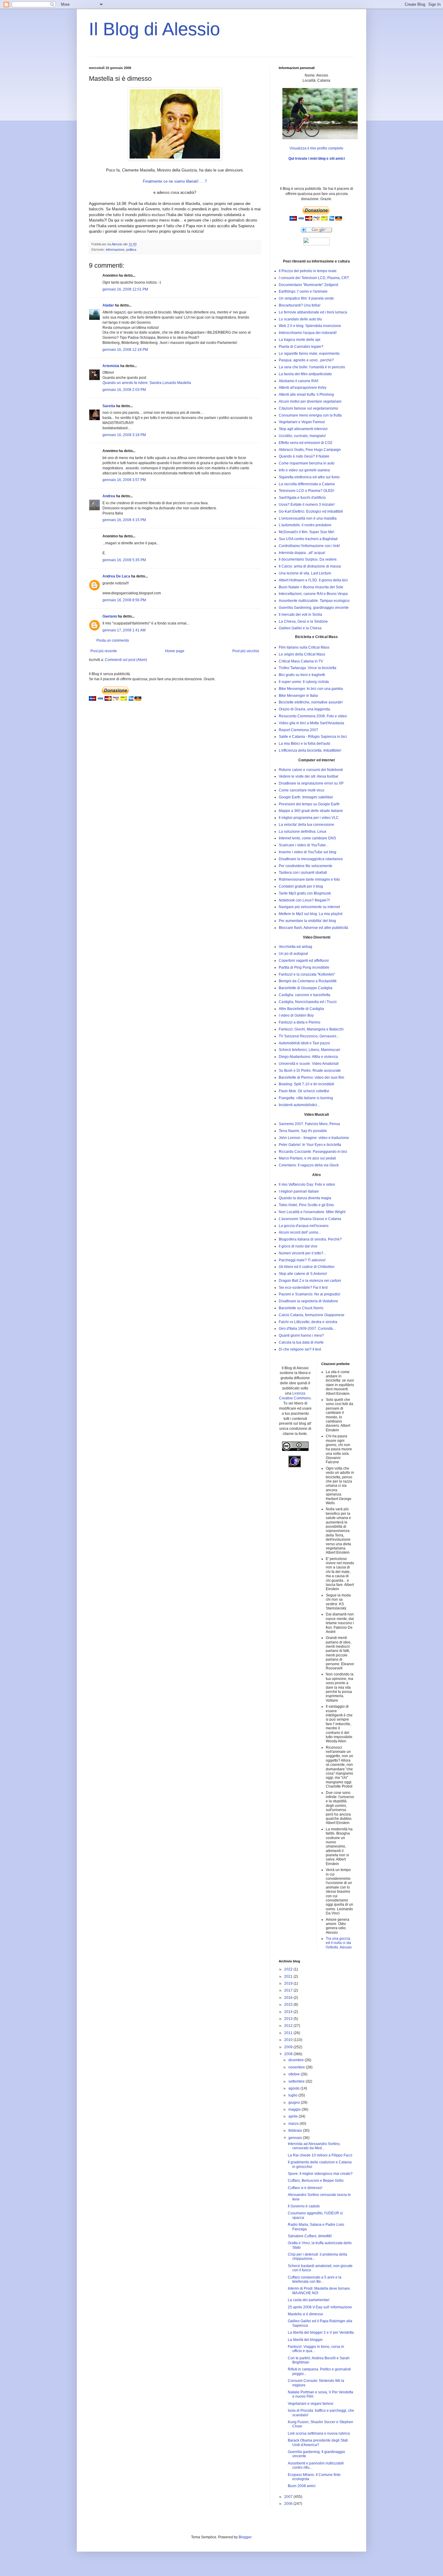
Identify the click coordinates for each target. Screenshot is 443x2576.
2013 (289, 2019)
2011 (289, 2033)
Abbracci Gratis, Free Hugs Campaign (310, 450)
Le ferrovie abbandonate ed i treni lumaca (313, 312)
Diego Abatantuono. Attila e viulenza (308, 1057)
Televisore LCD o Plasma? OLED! (306, 491)
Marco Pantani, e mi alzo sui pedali (307, 1158)
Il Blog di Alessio (154, 29)
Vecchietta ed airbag (295, 947)
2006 (289, 2504)
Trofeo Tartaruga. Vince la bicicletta (308, 668)
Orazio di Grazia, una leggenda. (305, 709)
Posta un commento (113, 640)
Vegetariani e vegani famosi (311, 2404)
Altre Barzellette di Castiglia (301, 1009)
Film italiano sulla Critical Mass (304, 647)
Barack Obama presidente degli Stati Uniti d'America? (318, 2442)
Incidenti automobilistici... (299, 1105)
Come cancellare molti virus (302, 790)
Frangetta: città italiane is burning (306, 1098)
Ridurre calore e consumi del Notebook (311, 770)
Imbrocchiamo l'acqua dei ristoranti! (308, 333)
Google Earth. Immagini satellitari (306, 797)
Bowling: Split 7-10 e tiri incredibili (306, 1084)
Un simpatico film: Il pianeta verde (306, 298)
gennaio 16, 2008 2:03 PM (124, 390)
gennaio (296, 2138)
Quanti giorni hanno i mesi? (301, 1335)
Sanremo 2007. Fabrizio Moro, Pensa (309, 1124)
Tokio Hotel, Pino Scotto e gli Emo (306, 1205)
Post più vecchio (246, 651)
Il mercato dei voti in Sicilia (300, 615)
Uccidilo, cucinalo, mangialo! (302, 436)
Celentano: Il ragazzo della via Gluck (309, 1165)
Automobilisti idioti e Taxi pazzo (304, 1043)
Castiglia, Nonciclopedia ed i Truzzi (308, 1002)
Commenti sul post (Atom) (126, 660)
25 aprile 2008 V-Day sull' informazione (320, 2307)
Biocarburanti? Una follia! (300, 305)
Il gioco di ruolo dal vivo (298, 1246)
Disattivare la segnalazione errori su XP (311, 783)
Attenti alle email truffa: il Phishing (306, 395)
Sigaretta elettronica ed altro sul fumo (309, 477)
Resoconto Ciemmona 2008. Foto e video (313, 716)
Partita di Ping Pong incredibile (304, 967)
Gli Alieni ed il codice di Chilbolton (307, 1267)
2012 (289, 2026)
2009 (289, 2047)
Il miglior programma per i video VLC (309, 818)
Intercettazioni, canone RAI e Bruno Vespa (313, 594)
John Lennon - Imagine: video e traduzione (314, 1138)
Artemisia (111, 366)
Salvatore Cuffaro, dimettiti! (310, 2236)
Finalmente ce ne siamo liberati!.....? (175, 181)
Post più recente (104, 651)
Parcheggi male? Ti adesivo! (302, 1260)
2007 (289, 2497)
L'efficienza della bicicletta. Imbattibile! (310, 750)
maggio (295, 2109)
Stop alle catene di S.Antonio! (303, 1274)
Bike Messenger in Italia (298, 696)
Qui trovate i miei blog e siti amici (317, 159)
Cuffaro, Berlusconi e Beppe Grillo (316, 2181)
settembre (297, 2081)
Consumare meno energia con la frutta (310, 415)
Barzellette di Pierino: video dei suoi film (311, 1077)
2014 (289, 2012)
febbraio (296, 2131)
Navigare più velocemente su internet (309, 907)
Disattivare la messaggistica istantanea (311, 859)
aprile (294, 2116)
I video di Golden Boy (296, 1015)
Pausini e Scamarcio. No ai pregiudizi (309, 1294)
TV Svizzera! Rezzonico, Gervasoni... (309, 1036)
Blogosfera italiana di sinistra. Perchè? (310, 1239)
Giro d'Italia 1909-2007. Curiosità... (307, 1329)
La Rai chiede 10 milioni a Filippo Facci (320, 2155)
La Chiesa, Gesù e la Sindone (303, 621)
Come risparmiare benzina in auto (307, 463)
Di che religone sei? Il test (300, 1349)
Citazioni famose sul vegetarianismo (308, 408)
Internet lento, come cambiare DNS (307, 838)
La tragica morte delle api (300, 340)
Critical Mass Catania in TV (301, 661)
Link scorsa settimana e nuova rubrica (319, 2433)
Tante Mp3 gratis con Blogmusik (305, 893)
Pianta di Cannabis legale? (301, 347)
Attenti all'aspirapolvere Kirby (303, 388)
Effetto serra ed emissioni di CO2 (306, 443)
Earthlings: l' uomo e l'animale (303, 291)
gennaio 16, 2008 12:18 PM (125, 350)
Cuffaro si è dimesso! (305, 2188)
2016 (289, 1998)
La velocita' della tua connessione (306, 825)
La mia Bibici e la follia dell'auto (305, 744)
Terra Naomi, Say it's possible (303, 1131)
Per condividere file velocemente (306, 866)
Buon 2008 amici (302, 2486)
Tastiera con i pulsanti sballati (303, 873)
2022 (289, 1969)
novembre (297, 2067)
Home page (175, 651)
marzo (294, 2124)
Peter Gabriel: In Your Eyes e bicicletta (310, 1145)
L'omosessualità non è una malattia (308, 518)
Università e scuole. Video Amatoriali (309, 1064)
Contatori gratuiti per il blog (301, 886)
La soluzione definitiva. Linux (303, 832)
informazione (115, 250)
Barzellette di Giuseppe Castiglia (306, 988)
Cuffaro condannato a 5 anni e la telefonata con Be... (315, 2279)
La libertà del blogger (305, 2340)
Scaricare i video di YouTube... (304, 845)
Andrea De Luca (116, 576)
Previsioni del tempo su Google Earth (309, 804)
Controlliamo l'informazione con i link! (309, 546)
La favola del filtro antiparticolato (305, 374)
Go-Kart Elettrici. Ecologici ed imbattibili (311, 511)
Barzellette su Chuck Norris (301, 1308)
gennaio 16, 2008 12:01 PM (125, 289)
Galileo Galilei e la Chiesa (300, 628)
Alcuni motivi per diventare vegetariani (310, 401)
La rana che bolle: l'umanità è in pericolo (312, 367)
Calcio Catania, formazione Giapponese (312, 1315)
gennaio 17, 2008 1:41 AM (124, 630)
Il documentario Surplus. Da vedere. (308, 559)
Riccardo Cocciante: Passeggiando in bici (313, 1152)
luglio (293, 2095)
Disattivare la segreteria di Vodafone (308, 1301)
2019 (289, 1983)
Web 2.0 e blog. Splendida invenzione (310, 326)
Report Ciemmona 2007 (298, 730)
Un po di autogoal (293, 954)
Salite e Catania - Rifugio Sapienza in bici (313, 737)
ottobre (295, 2074)
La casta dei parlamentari (309, 2300)
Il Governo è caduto (304, 2206)
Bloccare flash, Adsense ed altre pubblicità (313, 928)
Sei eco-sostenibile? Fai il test (303, 1288)
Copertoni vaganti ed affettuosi (304, 961)
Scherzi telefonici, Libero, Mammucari (309, 1050)
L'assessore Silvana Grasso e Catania (310, 1219)
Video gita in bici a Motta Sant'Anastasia (311, 723)
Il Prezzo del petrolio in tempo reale (308, 271)
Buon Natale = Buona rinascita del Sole (311, 587)
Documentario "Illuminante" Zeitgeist (308, 285)
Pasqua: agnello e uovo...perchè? (306, 360)
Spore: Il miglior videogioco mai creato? (320, 2174)
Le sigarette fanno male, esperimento (309, 354)
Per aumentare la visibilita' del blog (307, 921)
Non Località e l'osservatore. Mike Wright (312, 1212)
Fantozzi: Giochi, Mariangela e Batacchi (311, 1029)
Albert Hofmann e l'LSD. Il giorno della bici (313, 580)
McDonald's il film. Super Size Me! (306, 532)
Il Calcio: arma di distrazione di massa (310, 566)
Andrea (109, 496)
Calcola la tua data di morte (301, 1342)
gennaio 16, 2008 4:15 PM (124, 520)
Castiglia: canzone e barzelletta (305, 995)
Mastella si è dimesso (305, 2314)
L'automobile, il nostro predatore (305, 525)
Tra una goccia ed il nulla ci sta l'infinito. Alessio (339, 1943)
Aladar (108, 305)
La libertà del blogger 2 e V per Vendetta (321, 2332)
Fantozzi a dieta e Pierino (300, 1022)
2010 (289, 2040)
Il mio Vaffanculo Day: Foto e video (307, 1184)
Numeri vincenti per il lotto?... (302, 1253)
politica (131, 250)
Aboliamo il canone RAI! (298, 381)
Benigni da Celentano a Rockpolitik (308, 981)
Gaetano (110, 616)
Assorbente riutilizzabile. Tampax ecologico (314, 601)
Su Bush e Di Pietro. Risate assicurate (310, 1071)
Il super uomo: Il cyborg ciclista (304, 682)
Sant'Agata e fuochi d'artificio (302, 498)
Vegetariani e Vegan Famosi (302, 422)
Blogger (245, 2537)
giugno (295, 2103)
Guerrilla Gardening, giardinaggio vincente (314, 608)
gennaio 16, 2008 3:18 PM (124, 435)
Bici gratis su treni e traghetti (302, 675)
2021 (289, 1977)
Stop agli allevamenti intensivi (303, 429)
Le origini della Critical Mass (302, 654)
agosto (294, 2088)
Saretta (109, 406)
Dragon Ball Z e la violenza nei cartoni (310, 1281)
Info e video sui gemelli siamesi (304, 470)
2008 (289, 2054)
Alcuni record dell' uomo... (300, 1232)
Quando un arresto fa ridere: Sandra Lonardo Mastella (147, 383)
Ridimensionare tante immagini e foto (309, 879)
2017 (289, 1990)
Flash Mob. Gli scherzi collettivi (304, 1091)
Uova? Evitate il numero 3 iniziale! (307, 505)
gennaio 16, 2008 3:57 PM (124, 480)
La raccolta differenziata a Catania (307, 484)
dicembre (297, 2060)
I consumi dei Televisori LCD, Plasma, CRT (314, 278)
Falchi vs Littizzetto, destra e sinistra (308, 1322)
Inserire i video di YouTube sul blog (308, 852)
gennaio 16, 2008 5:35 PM (124, 560)
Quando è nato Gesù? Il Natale (304, 456)
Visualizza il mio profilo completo (316, 148)
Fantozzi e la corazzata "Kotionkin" (307, 974)
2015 (289, 2005)
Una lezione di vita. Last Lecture (305, 573)
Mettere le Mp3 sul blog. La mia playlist (311, 914)
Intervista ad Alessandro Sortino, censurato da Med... (314, 2146)
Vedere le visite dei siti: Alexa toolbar (309, 776)
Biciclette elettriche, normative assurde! (311, 702)
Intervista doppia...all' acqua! (302, 553)
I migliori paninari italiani (299, 1191)
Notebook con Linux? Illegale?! (304, 900)
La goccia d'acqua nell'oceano (304, 1226)
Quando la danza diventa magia (305, 1198)
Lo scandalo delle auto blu (300, 319)
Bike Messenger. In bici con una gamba (311, 689)
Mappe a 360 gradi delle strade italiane (311, 811)
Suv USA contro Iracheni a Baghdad (308, 539)
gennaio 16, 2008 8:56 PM (124, 600)
